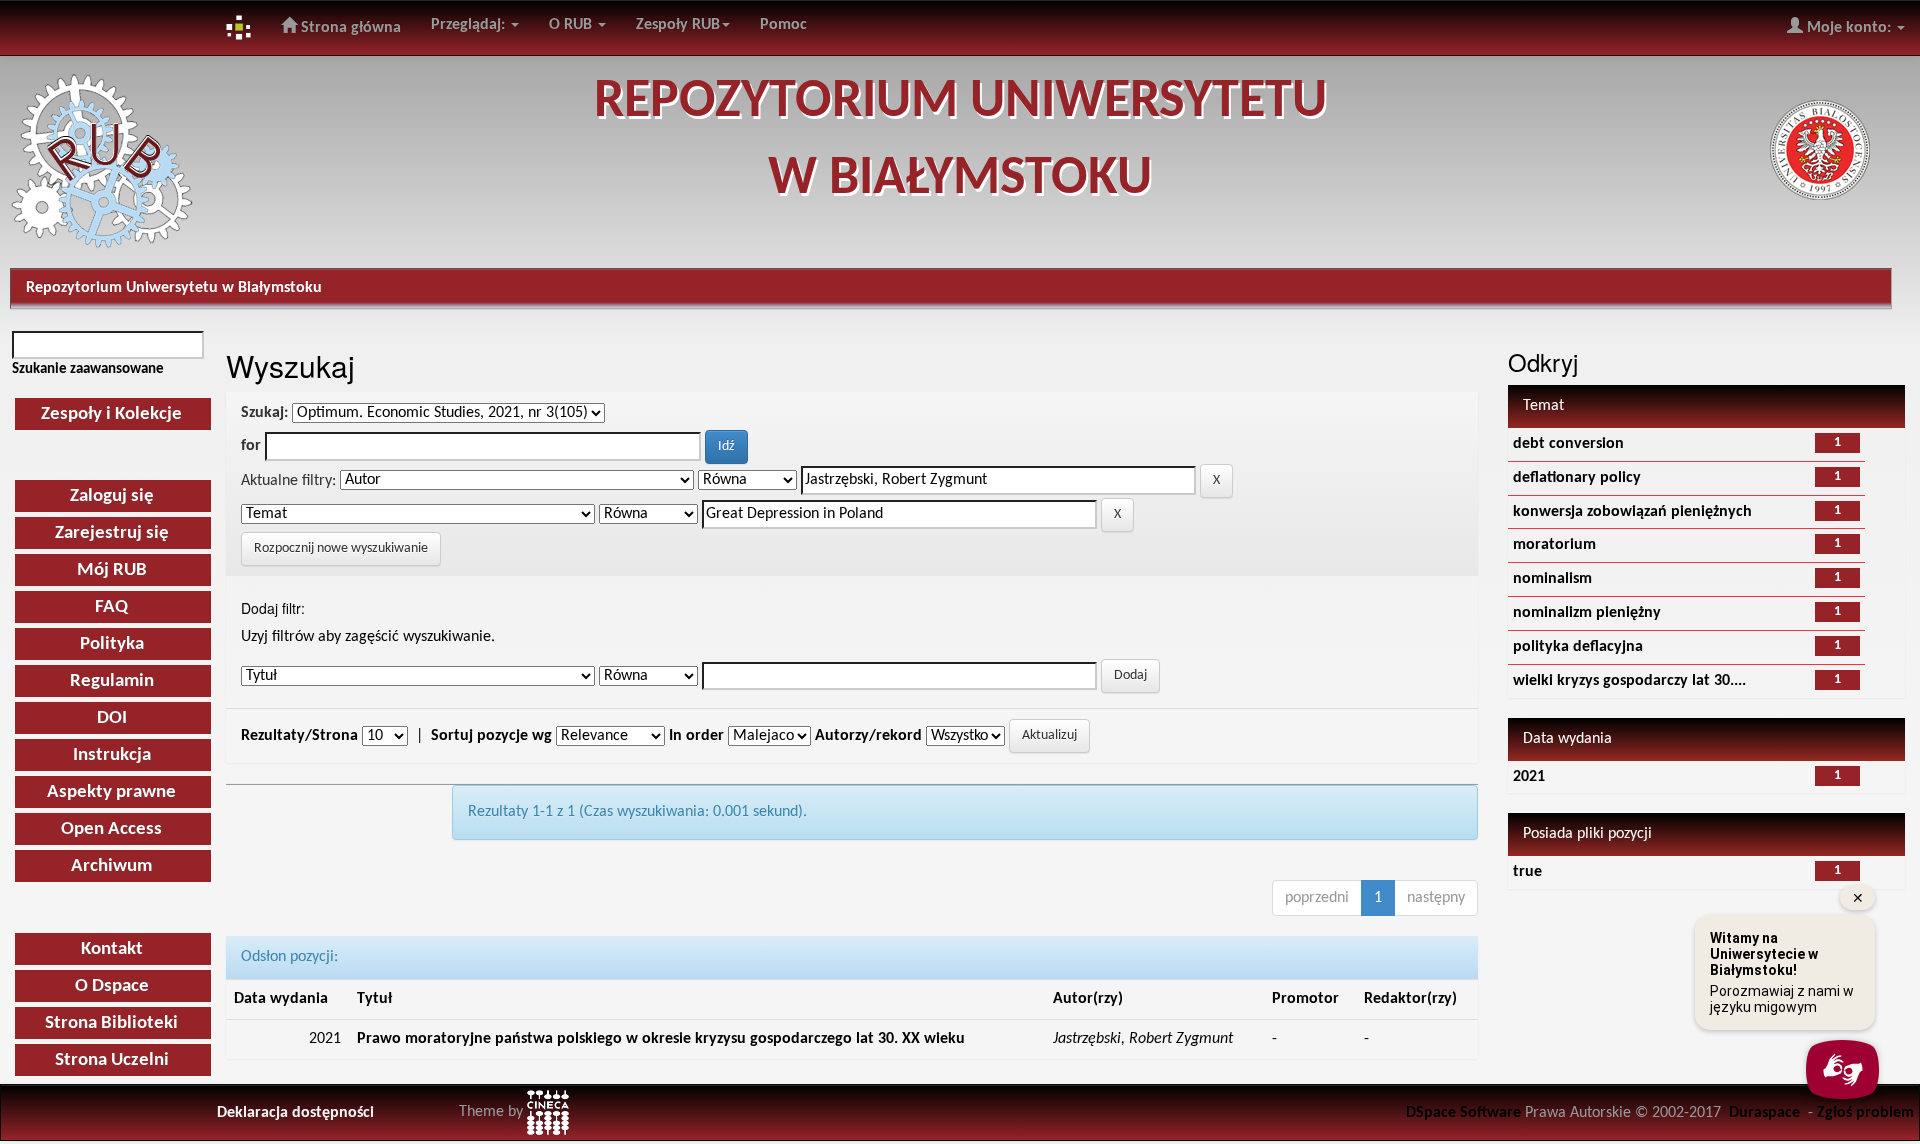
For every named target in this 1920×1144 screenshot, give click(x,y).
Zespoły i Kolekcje (111, 414)
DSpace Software (1463, 1113)
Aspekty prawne (111, 792)
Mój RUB (112, 570)
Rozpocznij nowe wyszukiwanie (341, 548)
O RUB (572, 25)
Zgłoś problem (1865, 1113)
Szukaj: (264, 413)
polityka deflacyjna (1578, 647)
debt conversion (1568, 444)
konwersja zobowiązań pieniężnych (1632, 512)
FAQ (111, 607)
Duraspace (1764, 1113)
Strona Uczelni (112, 1060)
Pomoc (783, 25)
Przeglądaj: (470, 25)
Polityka (112, 644)
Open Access (111, 829)
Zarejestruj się (112, 533)
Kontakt (112, 949)
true (1527, 872)
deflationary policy (1577, 478)
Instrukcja (112, 755)
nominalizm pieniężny (1587, 613)
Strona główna (349, 28)
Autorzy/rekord (868, 736)
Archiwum (111, 866)
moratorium (1554, 545)
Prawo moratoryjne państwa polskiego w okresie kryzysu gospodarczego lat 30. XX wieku (661, 1039)
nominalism (1552, 579)
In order (696, 736)
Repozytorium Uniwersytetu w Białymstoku (174, 288)
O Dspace (112, 986)
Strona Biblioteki (111, 1023)
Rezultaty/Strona (299, 736)
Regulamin (112, 681)
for (251, 446)
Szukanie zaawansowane (88, 369)
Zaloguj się (112, 496)
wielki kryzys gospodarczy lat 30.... (1629, 681)
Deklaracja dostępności (295, 1113)
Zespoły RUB (678, 25)
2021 (1529, 777)
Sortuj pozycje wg (491, 736)
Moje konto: (1849, 28)
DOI (112, 718)
